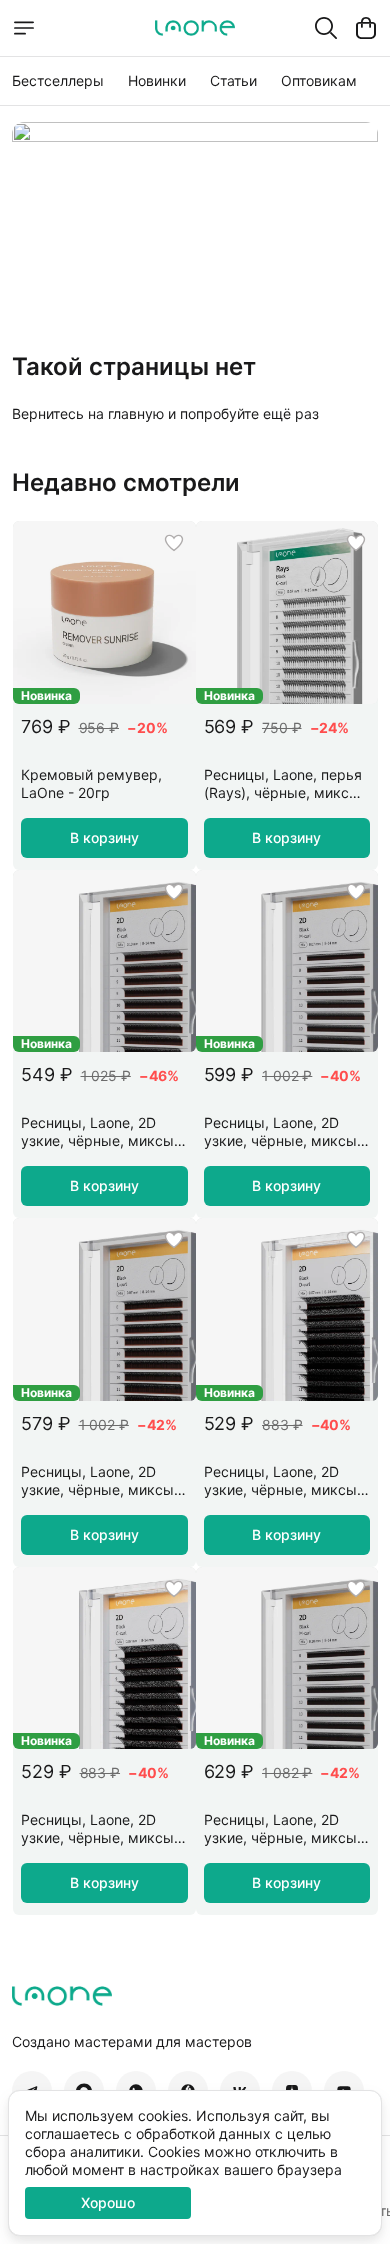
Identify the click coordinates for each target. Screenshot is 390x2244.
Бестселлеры (58, 80)
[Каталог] (24, 28)
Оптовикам (319, 80)
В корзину (104, 837)
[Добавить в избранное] (174, 543)
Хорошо (108, 2202)
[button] (104, 612)
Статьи (233, 80)
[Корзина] (366, 28)
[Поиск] (326, 28)
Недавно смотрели (126, 483)
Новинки (157, 80)
